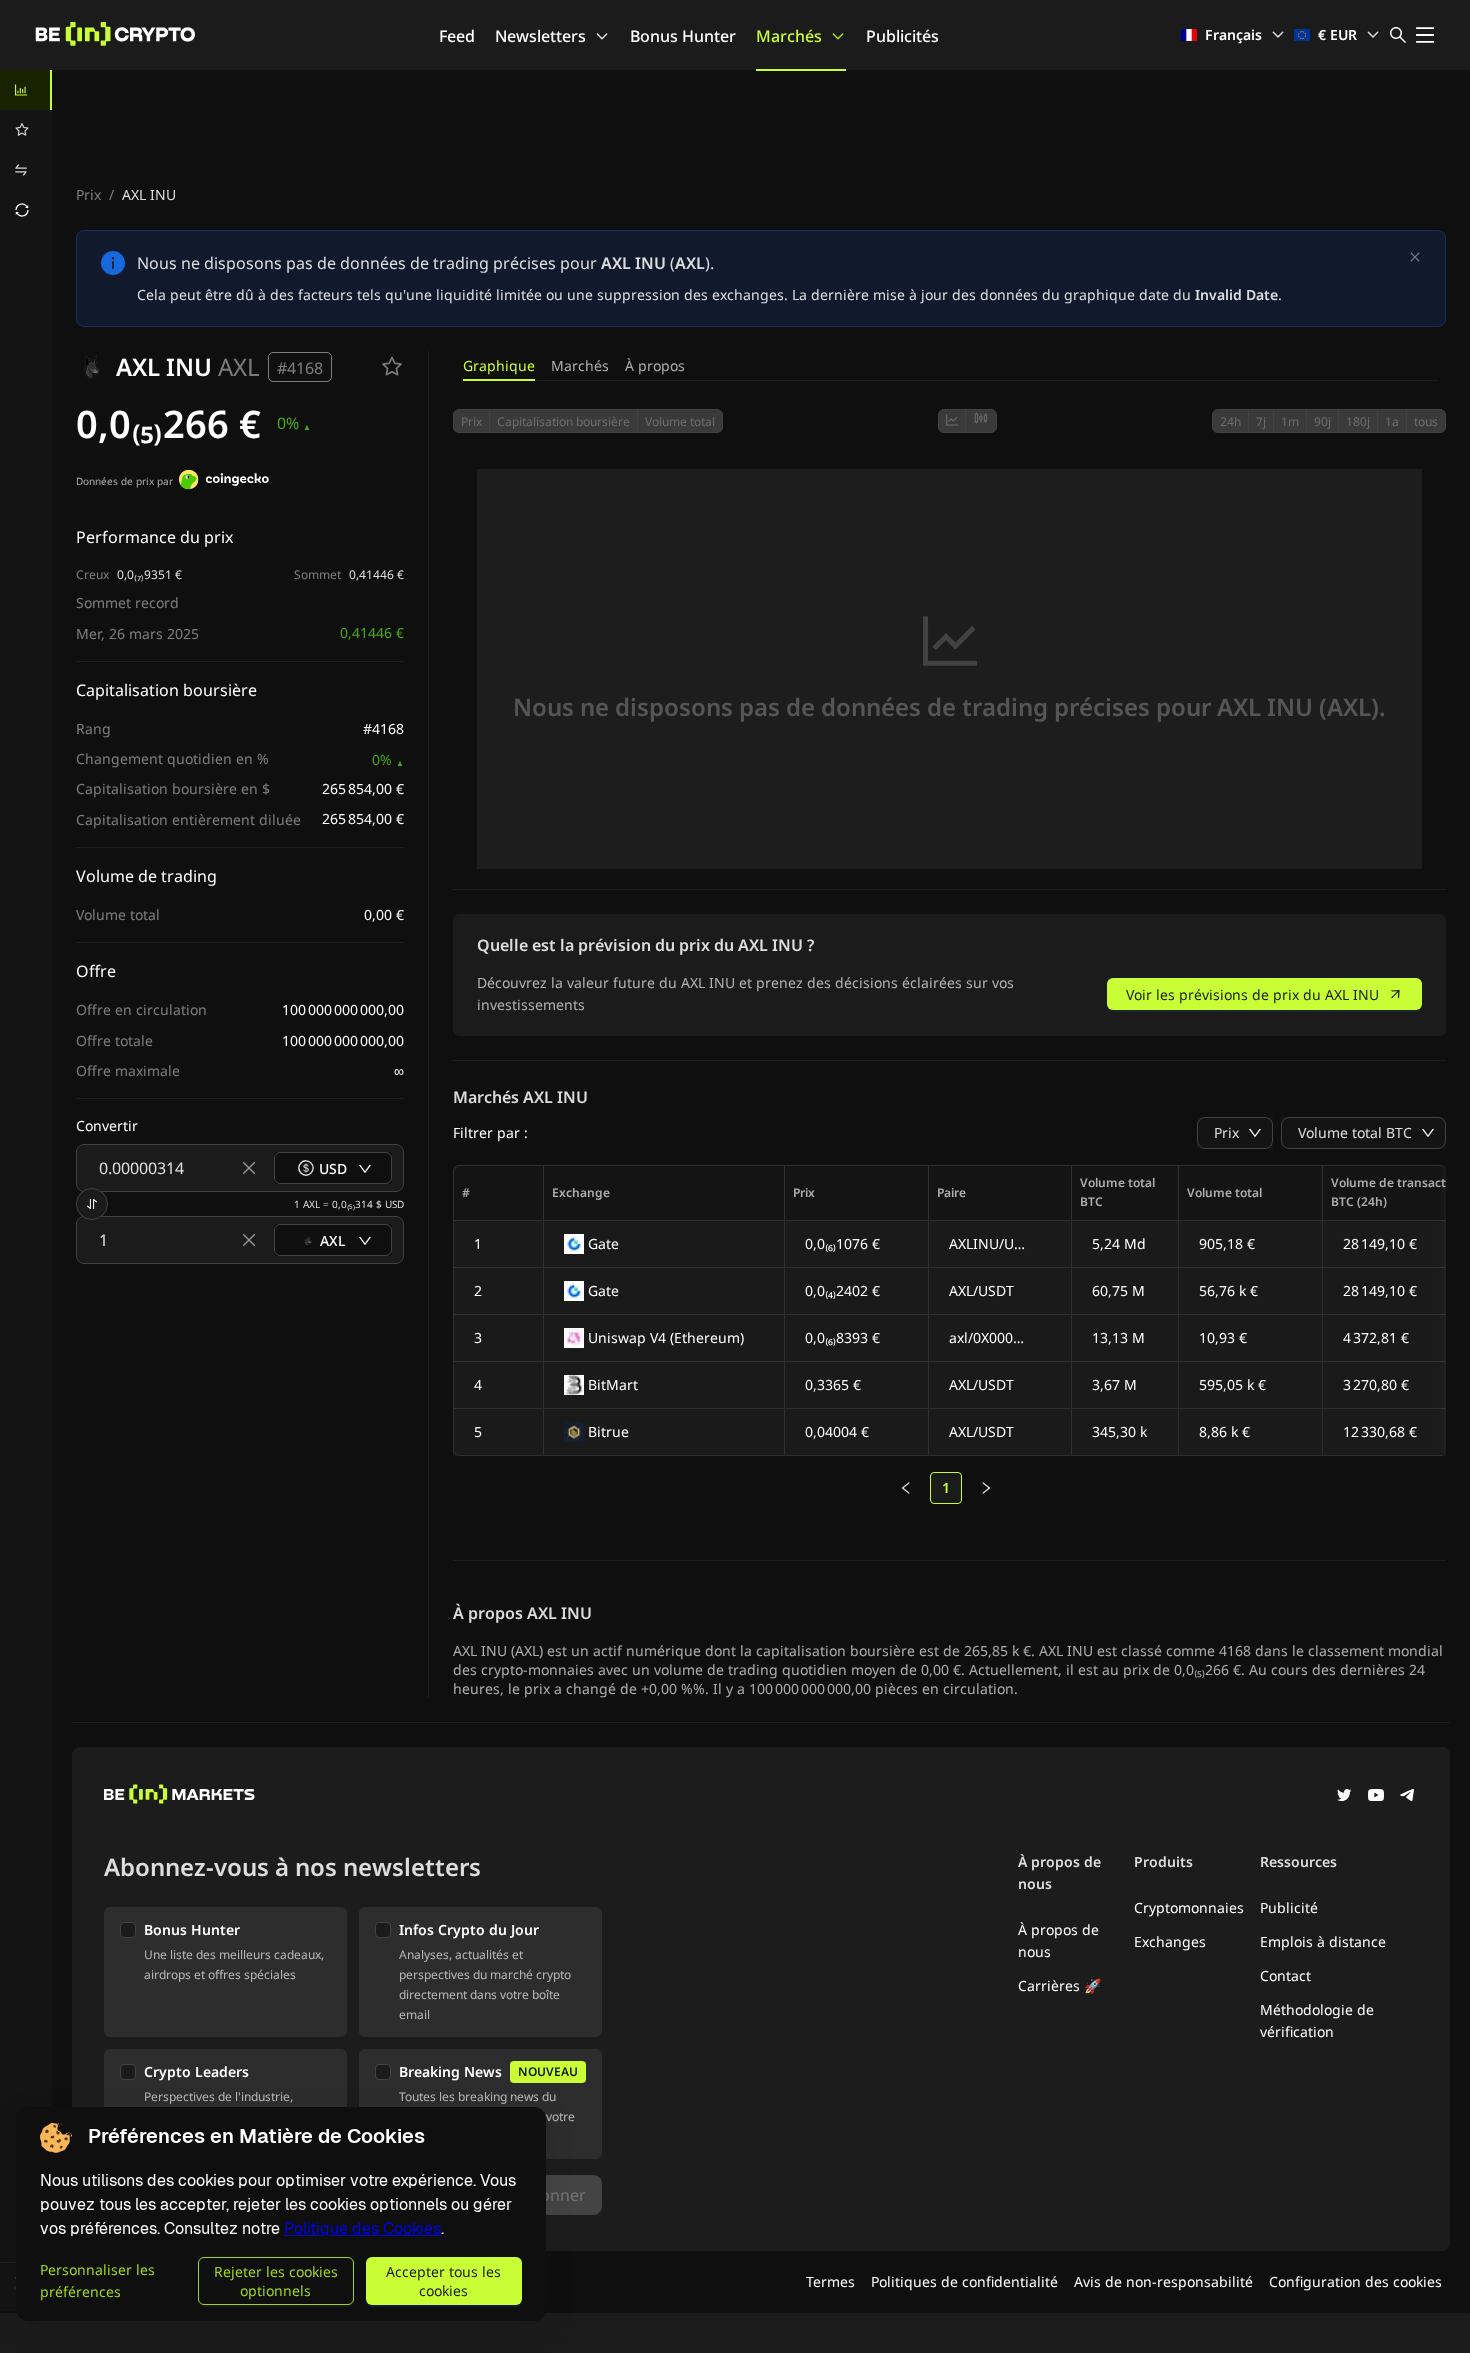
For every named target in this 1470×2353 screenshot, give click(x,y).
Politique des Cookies (362, 2228)
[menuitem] (26, 90)
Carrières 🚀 (1059, 1985)
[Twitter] (1344, 1797)
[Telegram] (1408, 1797)
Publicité (1289, 1907)
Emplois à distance (1323, 1941)
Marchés (789, 36)
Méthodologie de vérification (1317, 2020)
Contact (1285, 1975)
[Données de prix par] (224, 482)
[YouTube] (1376, 1797)
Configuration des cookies (1355, 2281)
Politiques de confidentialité (964, 2281)
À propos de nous (1058, 1940)
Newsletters (540, 36)
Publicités (902, 36)
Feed (457, 36)
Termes (830, 2281)
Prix (88, 194)
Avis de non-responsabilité (1163, 2281)
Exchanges (1170, 1941)
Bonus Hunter (683, 36)
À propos (655, 365)
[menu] (26, 150)
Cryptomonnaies (1189, 1907)
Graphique (499, 365)
